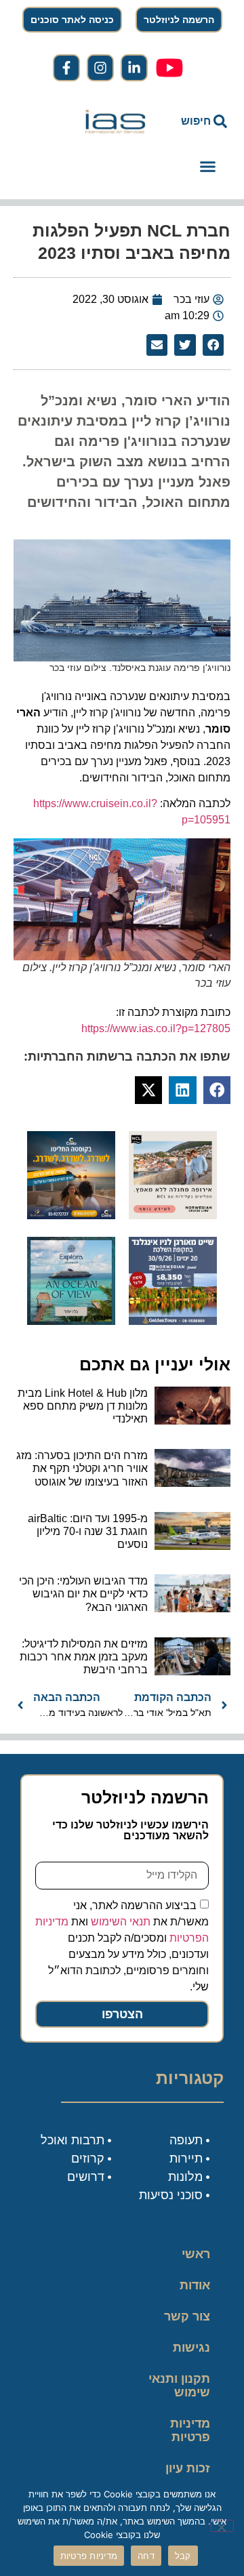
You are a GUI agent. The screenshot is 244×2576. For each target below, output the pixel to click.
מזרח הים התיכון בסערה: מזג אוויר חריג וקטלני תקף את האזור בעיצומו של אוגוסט (82, 1468)
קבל (183, 2556)
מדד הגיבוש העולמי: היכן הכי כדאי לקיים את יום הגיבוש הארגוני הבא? (83, 1594)
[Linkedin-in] (134, 68)
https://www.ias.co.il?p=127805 (156, 1028)
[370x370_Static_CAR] (71, 1321)
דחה (146, 2556)
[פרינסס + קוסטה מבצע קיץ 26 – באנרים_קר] (71, 1215)
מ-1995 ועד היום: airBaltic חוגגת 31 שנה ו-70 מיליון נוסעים (88, 1531)
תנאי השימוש (121, 1921)
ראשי (196, 2254)
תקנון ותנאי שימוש (179, 2386)
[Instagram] (100, 68)
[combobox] (198, 121)
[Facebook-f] (66, 68)
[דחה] (222, 2526)
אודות (195, 2285)
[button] (207, 167)
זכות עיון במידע (188, 2475)
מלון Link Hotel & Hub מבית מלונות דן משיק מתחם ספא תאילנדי (83, 1406)
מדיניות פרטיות (190, 2430)
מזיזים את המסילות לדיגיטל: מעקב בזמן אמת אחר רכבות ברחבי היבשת (84, 1657)
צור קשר (187, 2316)
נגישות (191, 2348)
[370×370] (173, 1215)
